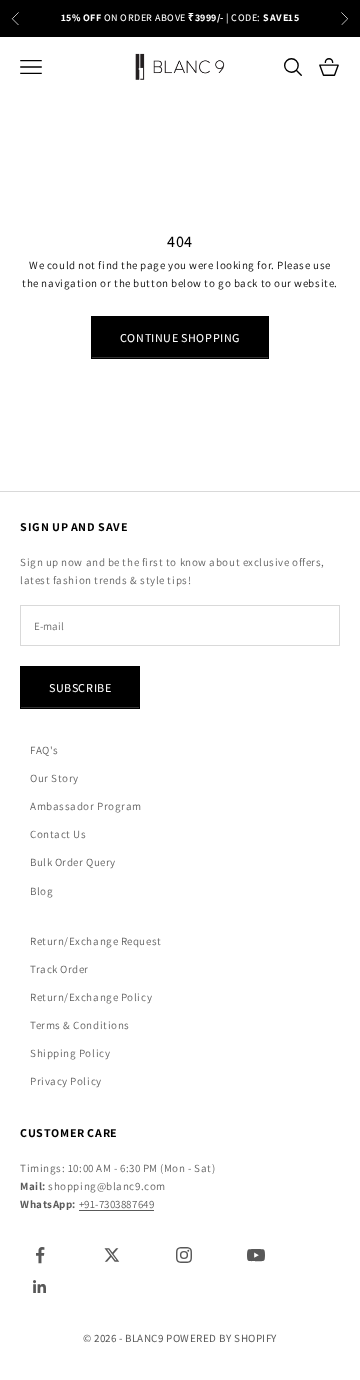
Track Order (59, 969)
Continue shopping (180, 337)
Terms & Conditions (80, 1025)
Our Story (54, 778)
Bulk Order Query (73, 862)
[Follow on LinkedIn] (40, 1287)
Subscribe (80, 687)
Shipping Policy (70, 1053)
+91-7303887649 (117, 1204)
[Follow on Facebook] (40, 1255)
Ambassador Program (86, 806)
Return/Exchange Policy (91, 997)
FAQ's (44, 750)
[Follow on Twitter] (112, 1255)
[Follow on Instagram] (184, 1255)
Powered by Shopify (221, 1338)
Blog (41, 891)
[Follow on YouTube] (256, 1255)
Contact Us (58, 834)
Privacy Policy (66, 1081)
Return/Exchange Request (96, 941)
